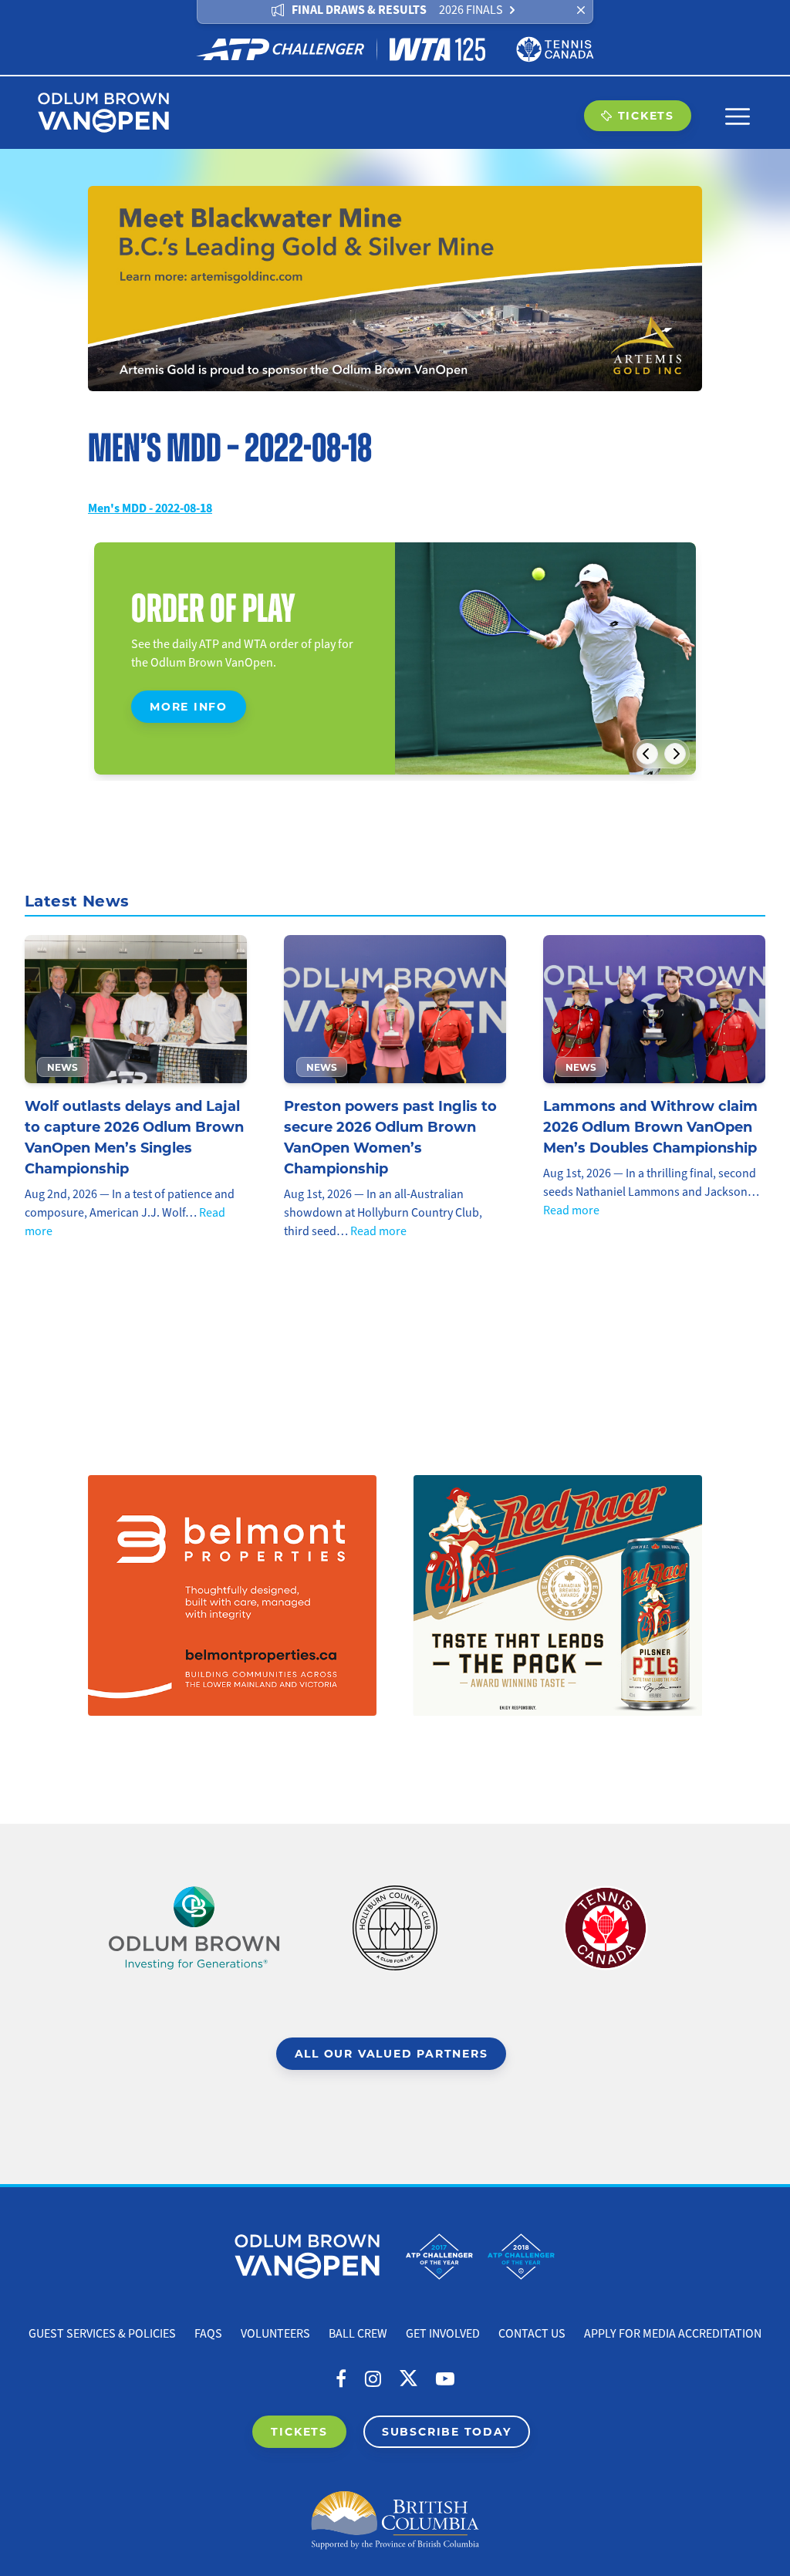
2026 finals (471, 10)
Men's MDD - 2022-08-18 (150, 508)
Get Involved (443, 2334)
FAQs (208, 2334)
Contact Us (532, 2334)
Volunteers (275, 2334)
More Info (189, 706)
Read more (378, 1231)
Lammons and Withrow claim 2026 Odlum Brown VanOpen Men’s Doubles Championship (650, 1126)
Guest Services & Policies (102, 2334)
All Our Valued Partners (392, 2053)
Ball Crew (358, 2334)
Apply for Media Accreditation (673, 2334)
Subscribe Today (447, 2431)
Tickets (646, 115)
